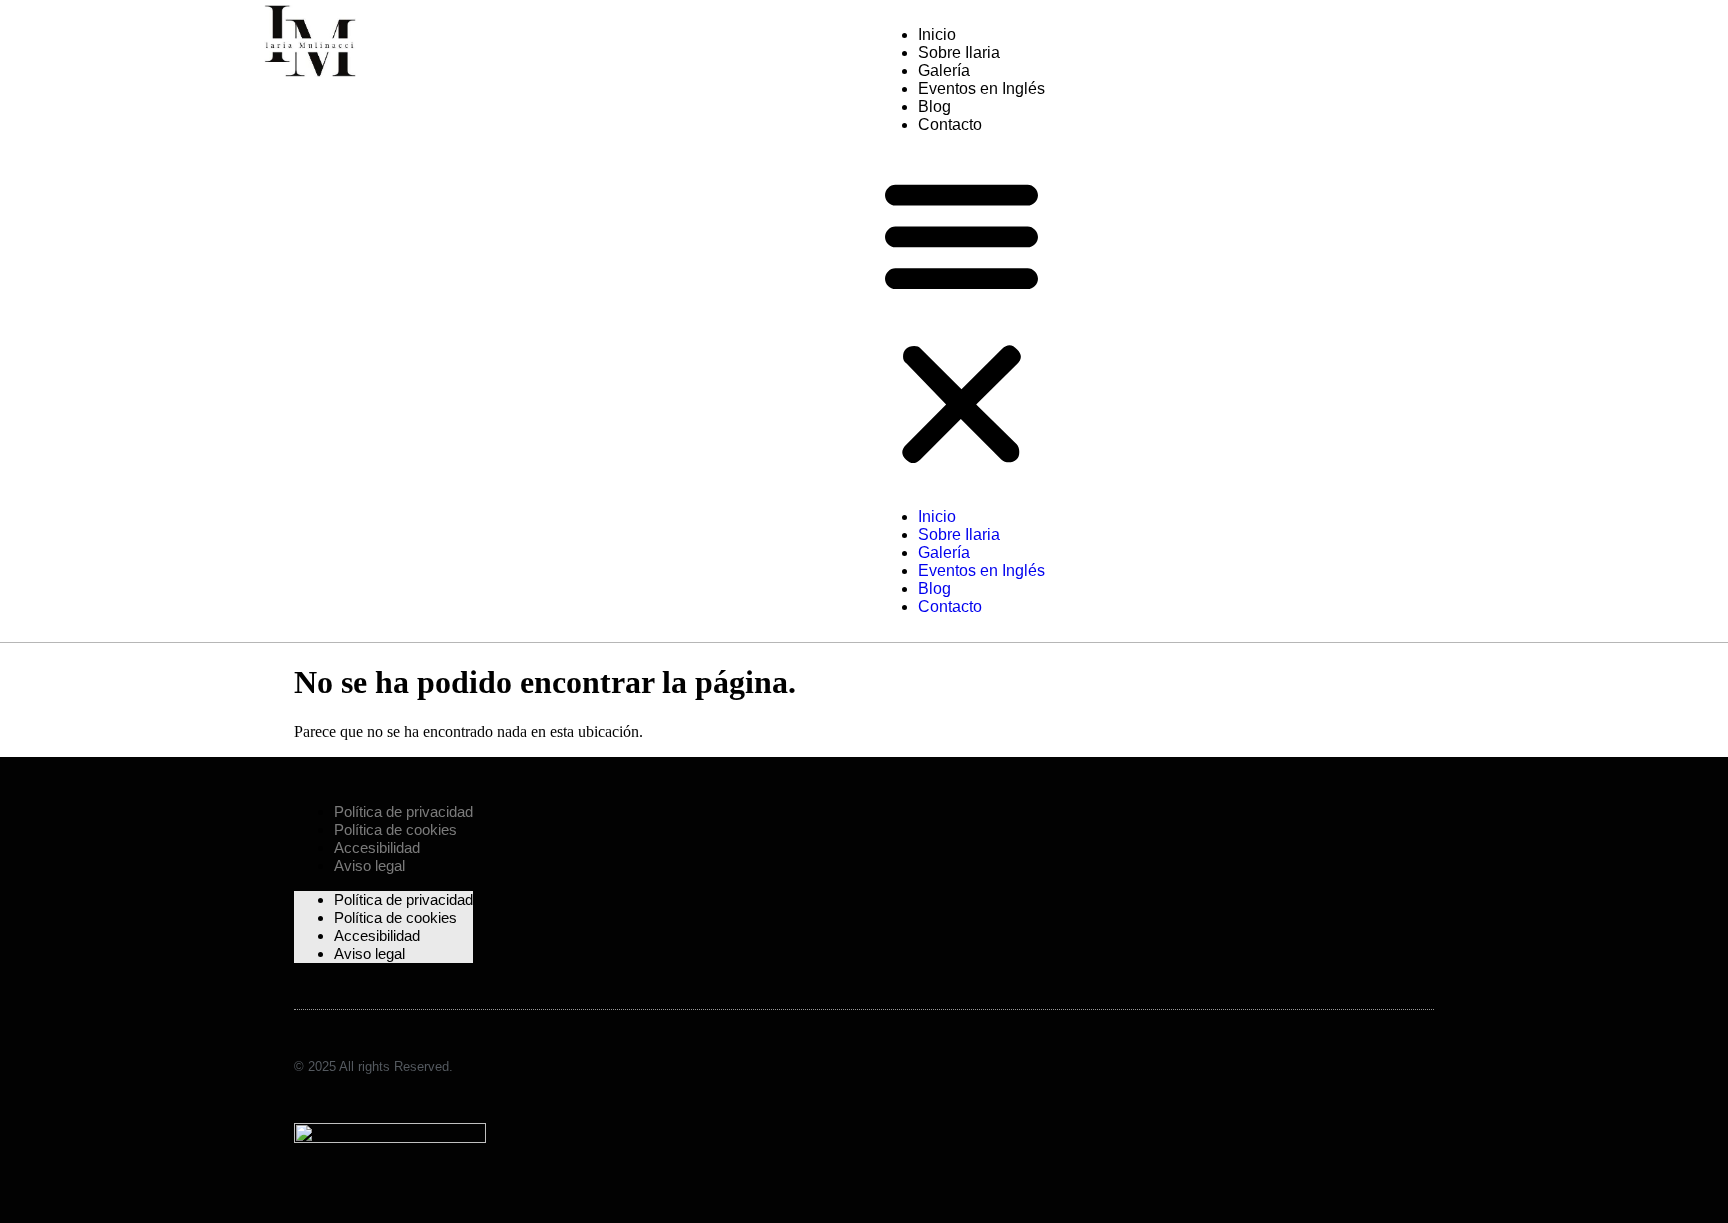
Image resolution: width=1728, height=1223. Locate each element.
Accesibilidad (377, 847)
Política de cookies (395, 829)
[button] (961, 321)
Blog (934, 106)
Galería (944, 70)
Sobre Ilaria (959, 52)
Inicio (937, 34)
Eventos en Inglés (981, 88)
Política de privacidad (403, 811)
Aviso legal (369, 865)
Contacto (950, 124)
